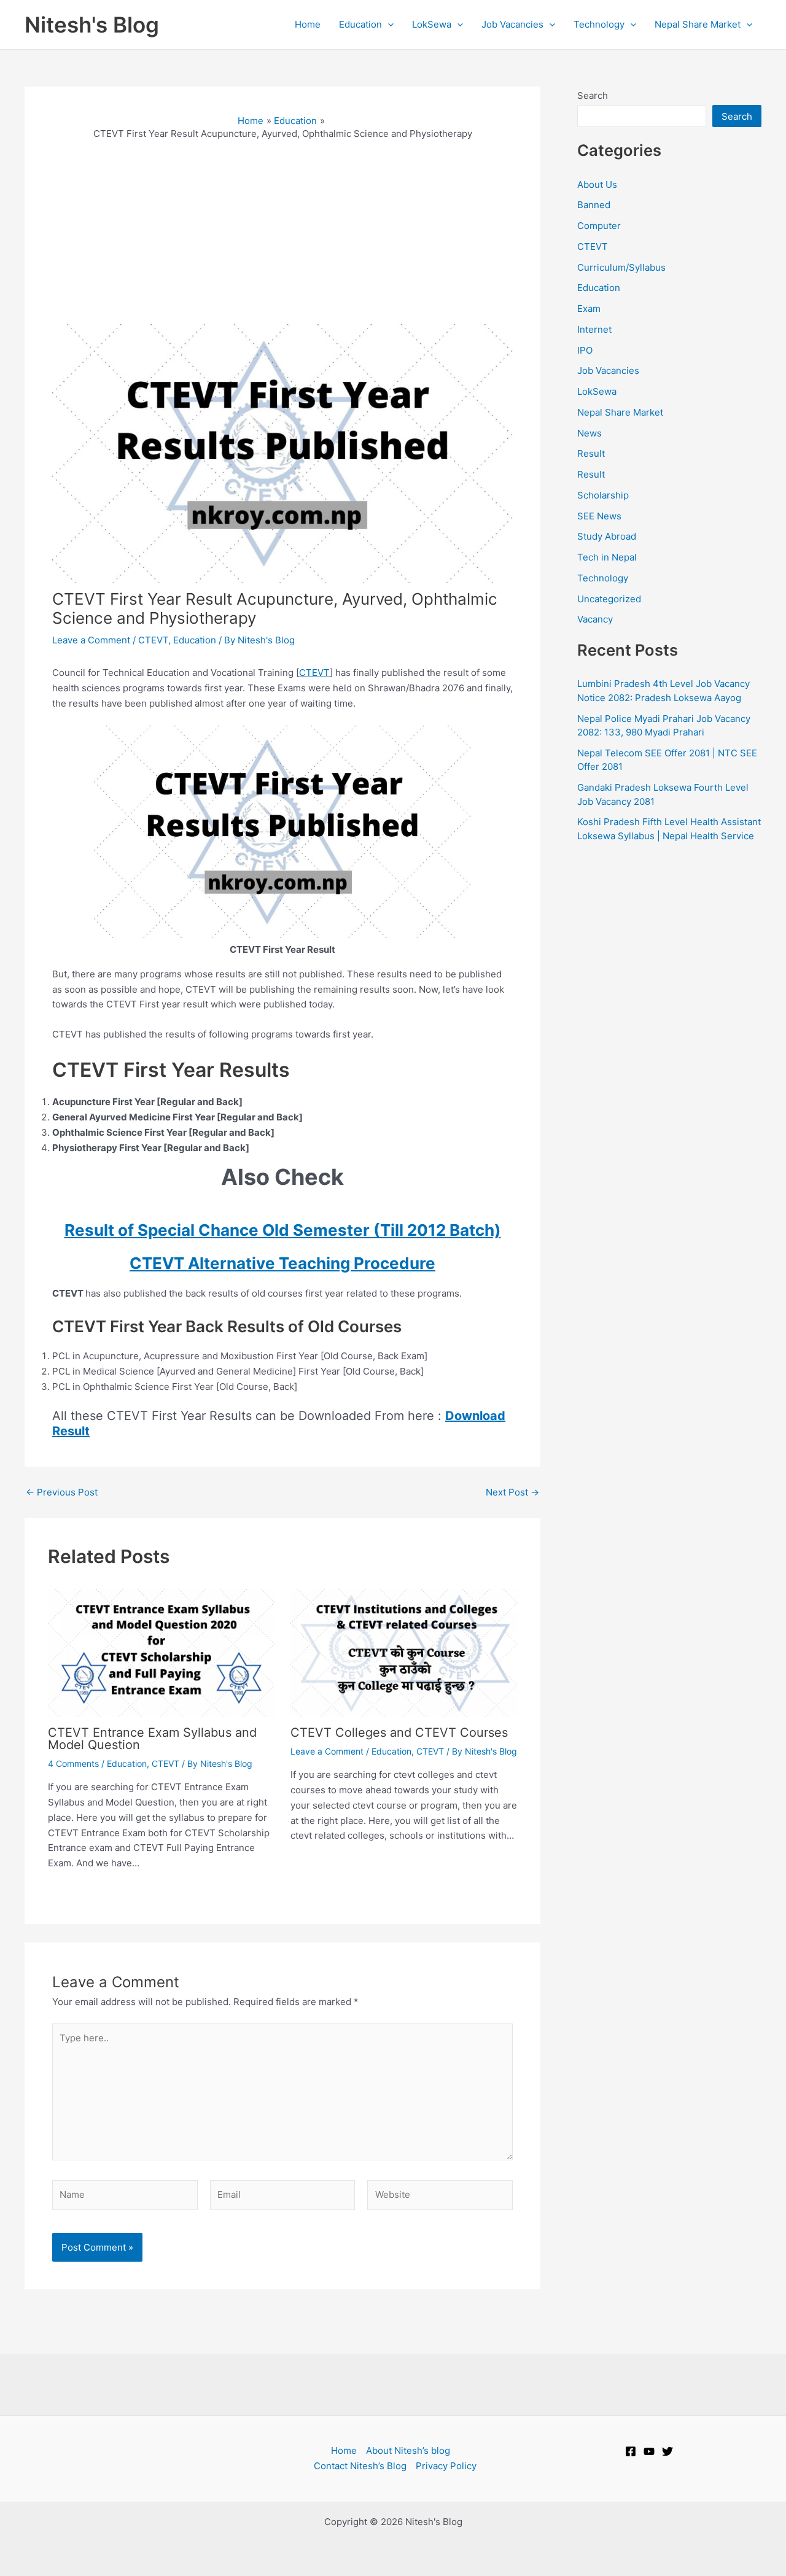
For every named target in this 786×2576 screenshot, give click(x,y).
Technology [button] (599, 24)
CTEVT (153, 640)
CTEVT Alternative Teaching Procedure (282, 1263)
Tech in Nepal (607, 557)
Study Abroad (607, 536)
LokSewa (597, 391)
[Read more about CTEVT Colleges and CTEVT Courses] (404, 1652)
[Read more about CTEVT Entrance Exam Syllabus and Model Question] (161, 1652)
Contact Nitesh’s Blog (360, 2466)
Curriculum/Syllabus (621, 267)
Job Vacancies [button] (512, 24)
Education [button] (360, 24)
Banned (594, 205)
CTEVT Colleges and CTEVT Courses (399, 1732)
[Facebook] (631, 2451)
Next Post (512, 1492)
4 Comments (73, 1763)
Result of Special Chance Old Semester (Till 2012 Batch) (283, 1230)
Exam (589, 308)
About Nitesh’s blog (408, 2450)
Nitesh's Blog (92, 25)
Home (308, 24)
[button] (388, 25)
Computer (599, 226)
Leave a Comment (91, 640)
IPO (585, 350)
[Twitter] (667, 2451)
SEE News (599, 516)
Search (593, 95)
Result (591, 453)
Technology (603, 578)
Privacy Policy (446, 2466)
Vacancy (595, 619)
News (589, 433)
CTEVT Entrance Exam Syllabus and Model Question (152, 1739)
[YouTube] (649, 2451)
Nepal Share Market (620, 412)
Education (195, 640)
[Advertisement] (282, 232)
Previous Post (62, 1492)
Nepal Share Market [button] (698, 24)
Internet (594, 329)
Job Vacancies (608, 370)
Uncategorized (609, 599)
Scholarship (603, 495)
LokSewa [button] (432, 24)
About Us (597, 184)
